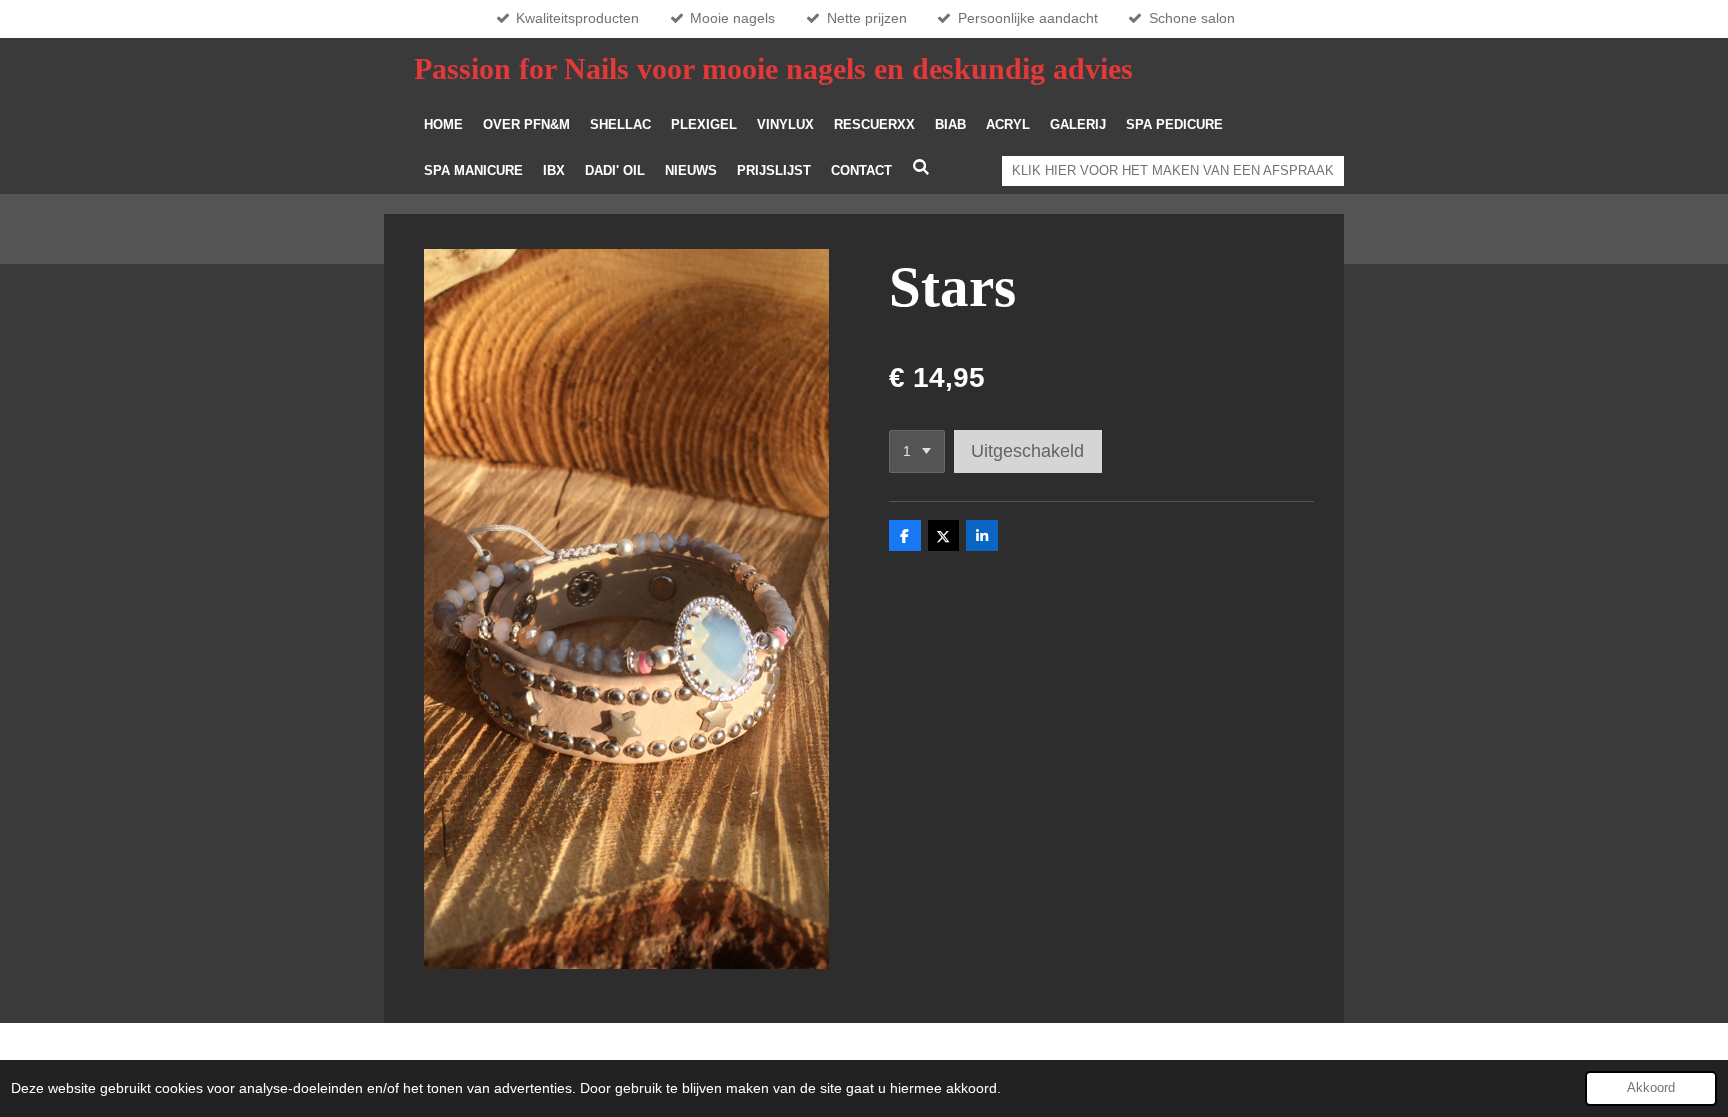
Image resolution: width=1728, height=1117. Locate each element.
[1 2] (917, 452)
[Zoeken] (921, 167)
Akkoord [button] (1651, 1088)
